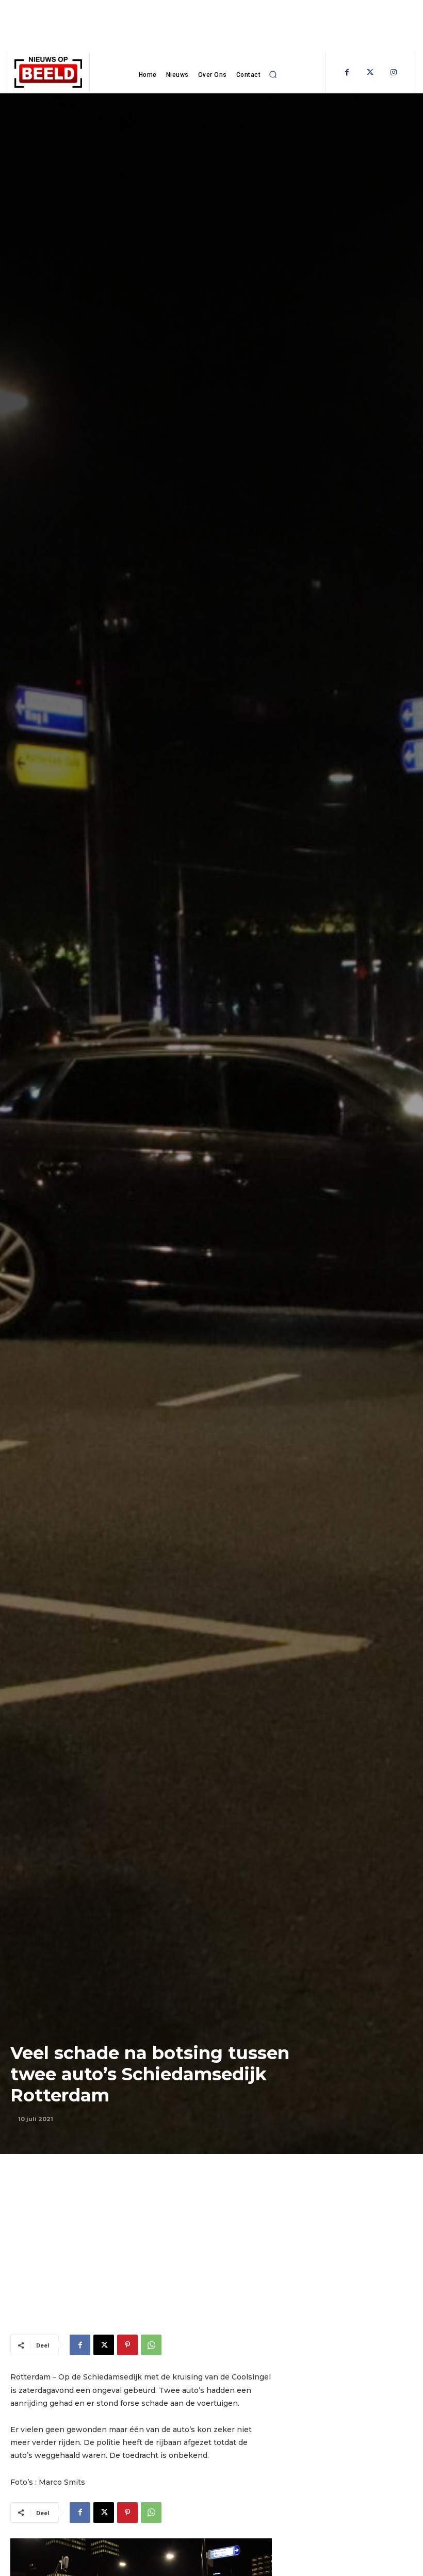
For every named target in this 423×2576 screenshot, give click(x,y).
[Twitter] (370, 72)
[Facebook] (347, 72)
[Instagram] (393, 72)
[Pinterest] (127, 2345)
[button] (273, 75)
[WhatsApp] (151, 2345)
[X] (104, 2345)
